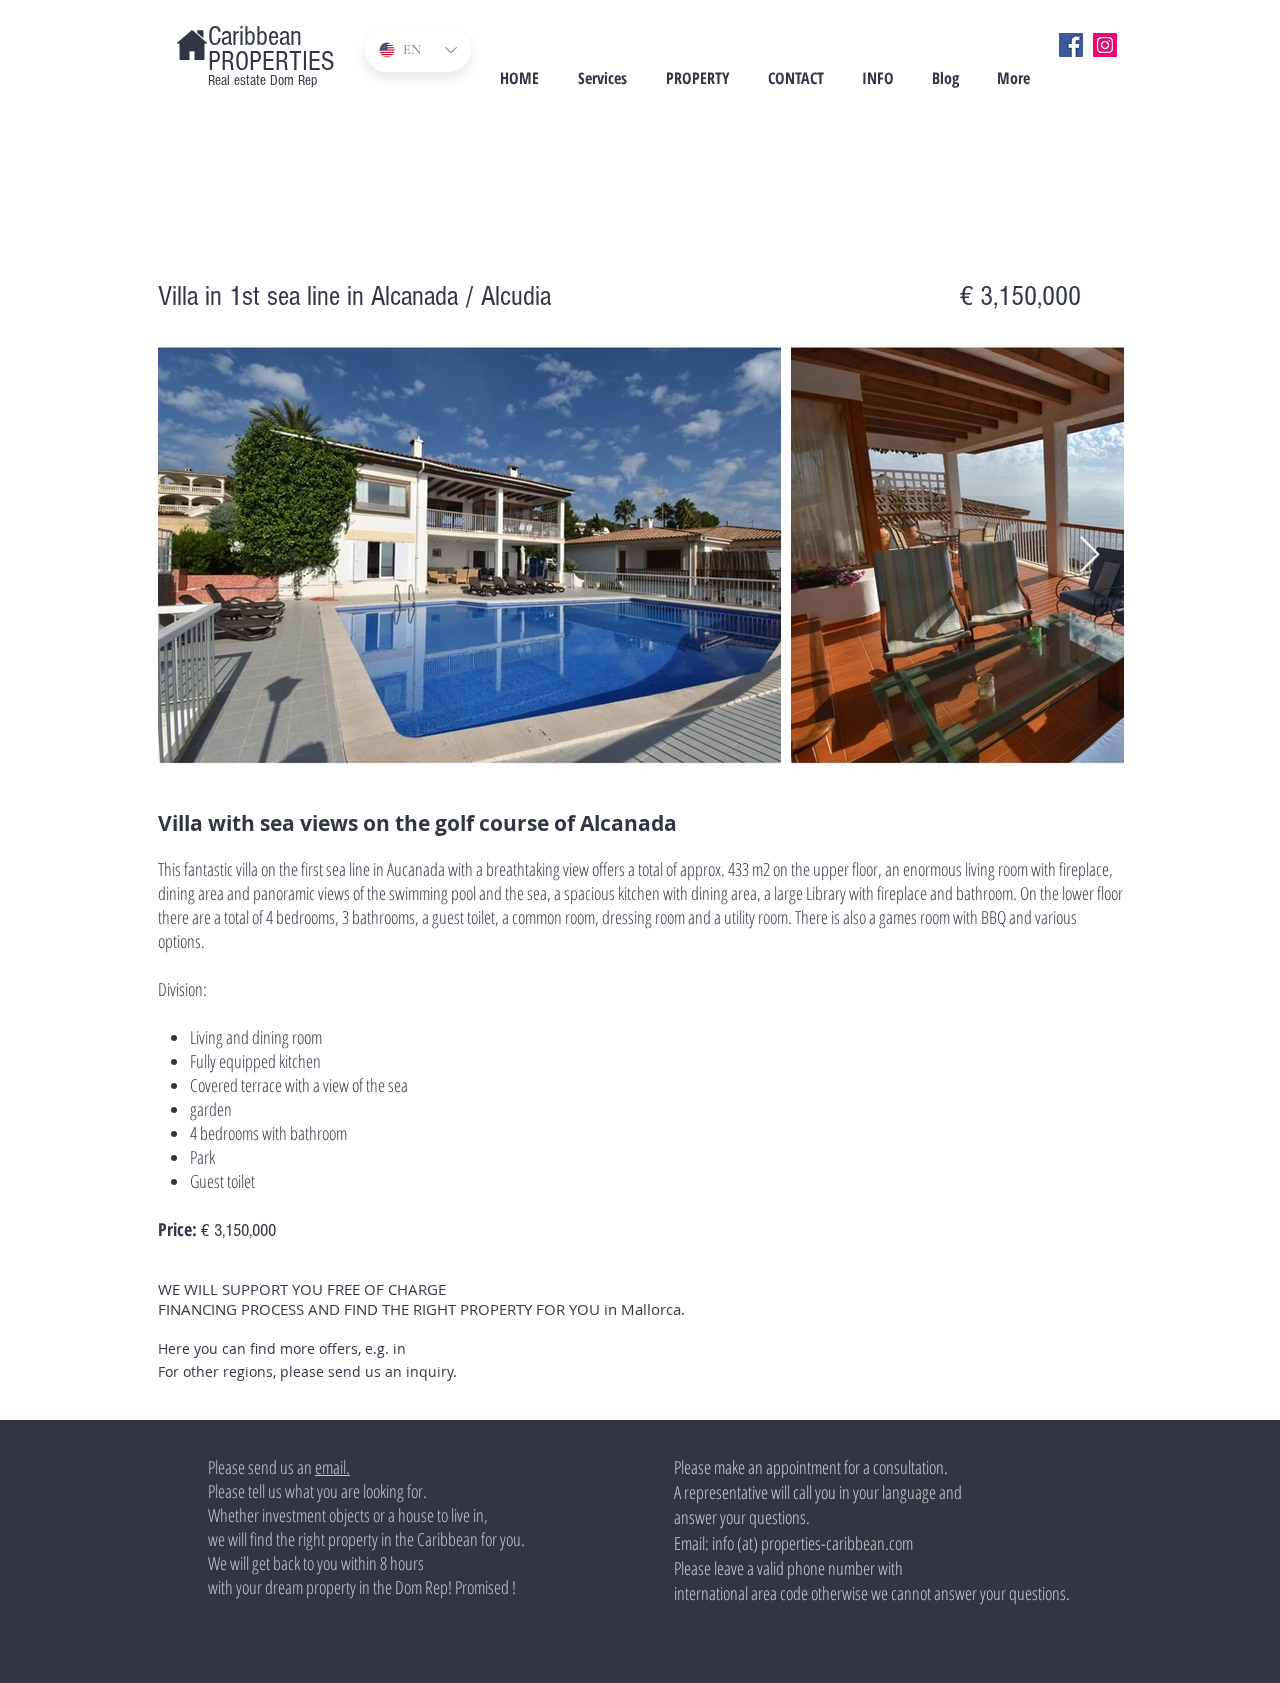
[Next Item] (1089, 555)
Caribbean (255, 36)
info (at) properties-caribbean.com (812, 1543)
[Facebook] (1071, 45)
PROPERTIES (271, 61)
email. (332, 1467)
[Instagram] (1105, 45)
